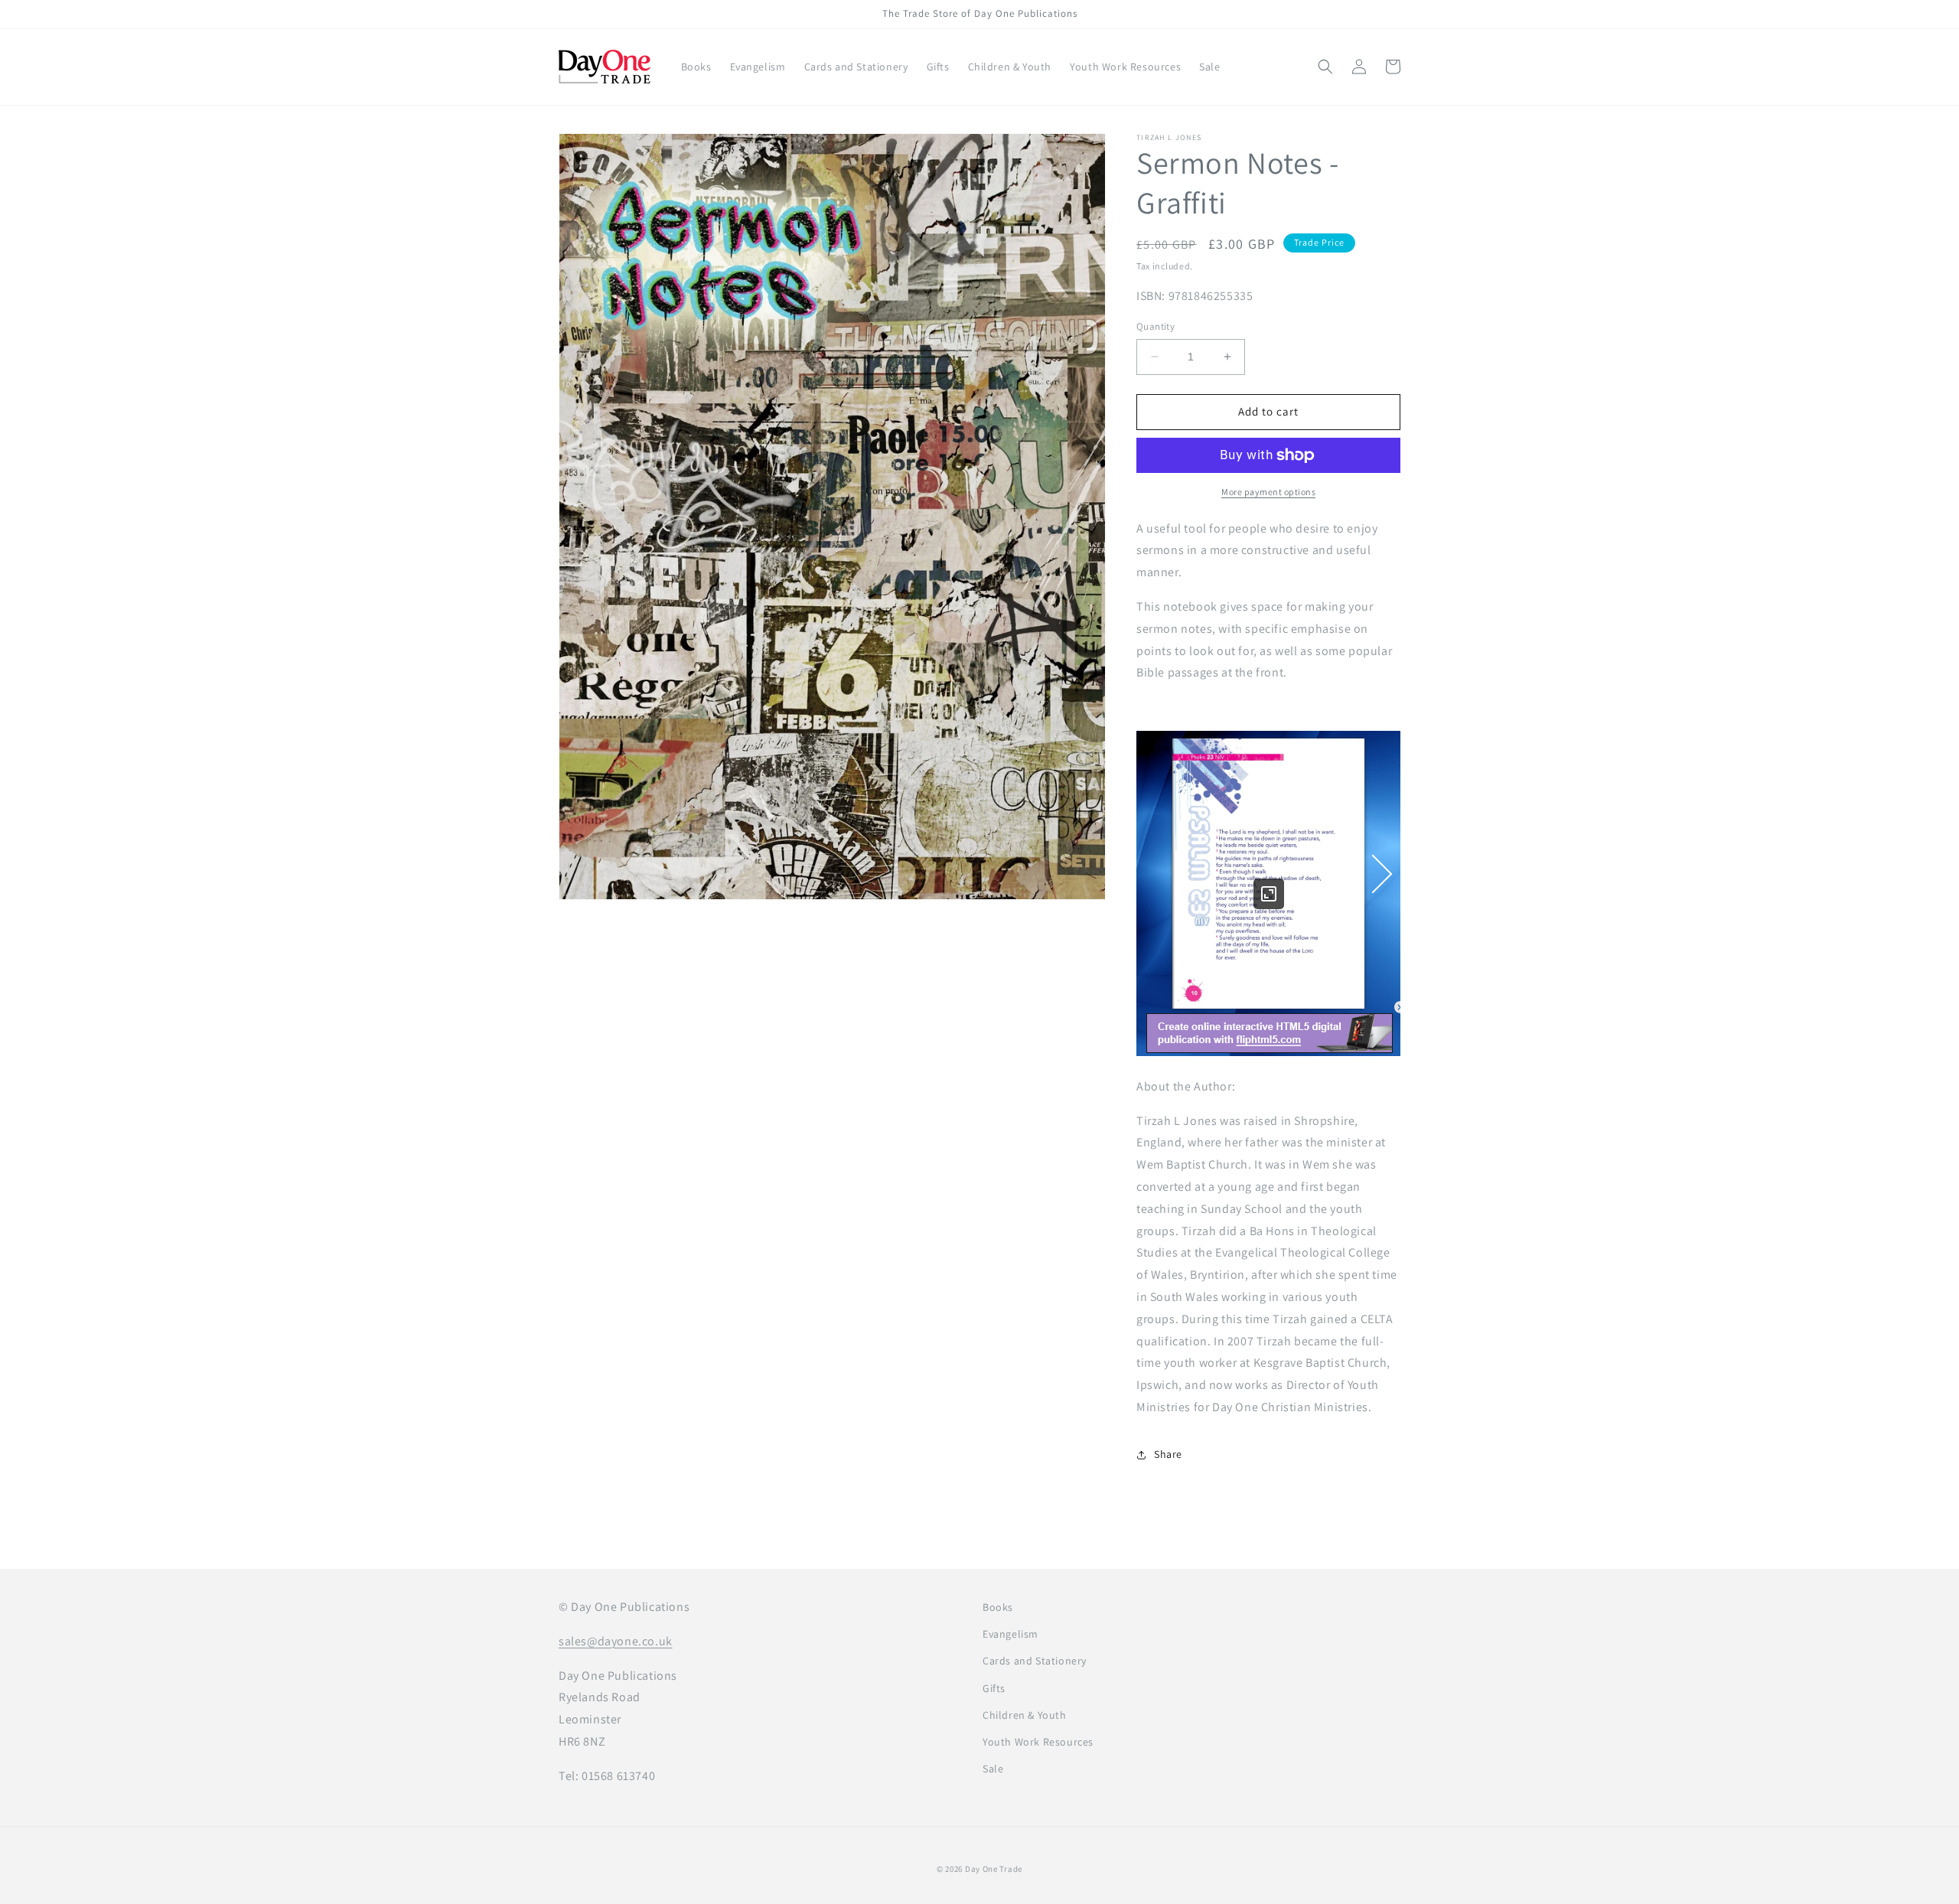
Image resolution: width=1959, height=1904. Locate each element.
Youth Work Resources (1038, 1742)
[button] (1325, 67)
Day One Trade (994, 1869)
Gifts (994, 1688)
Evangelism (1010, 1634)
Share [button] (1168, 1454)
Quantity (1156, 326)
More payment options (1268, 492)
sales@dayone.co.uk (616, 1641)
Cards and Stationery (1035, 1661)
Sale (993, 1769)
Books (998, 1607)
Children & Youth (1025, 1715)
